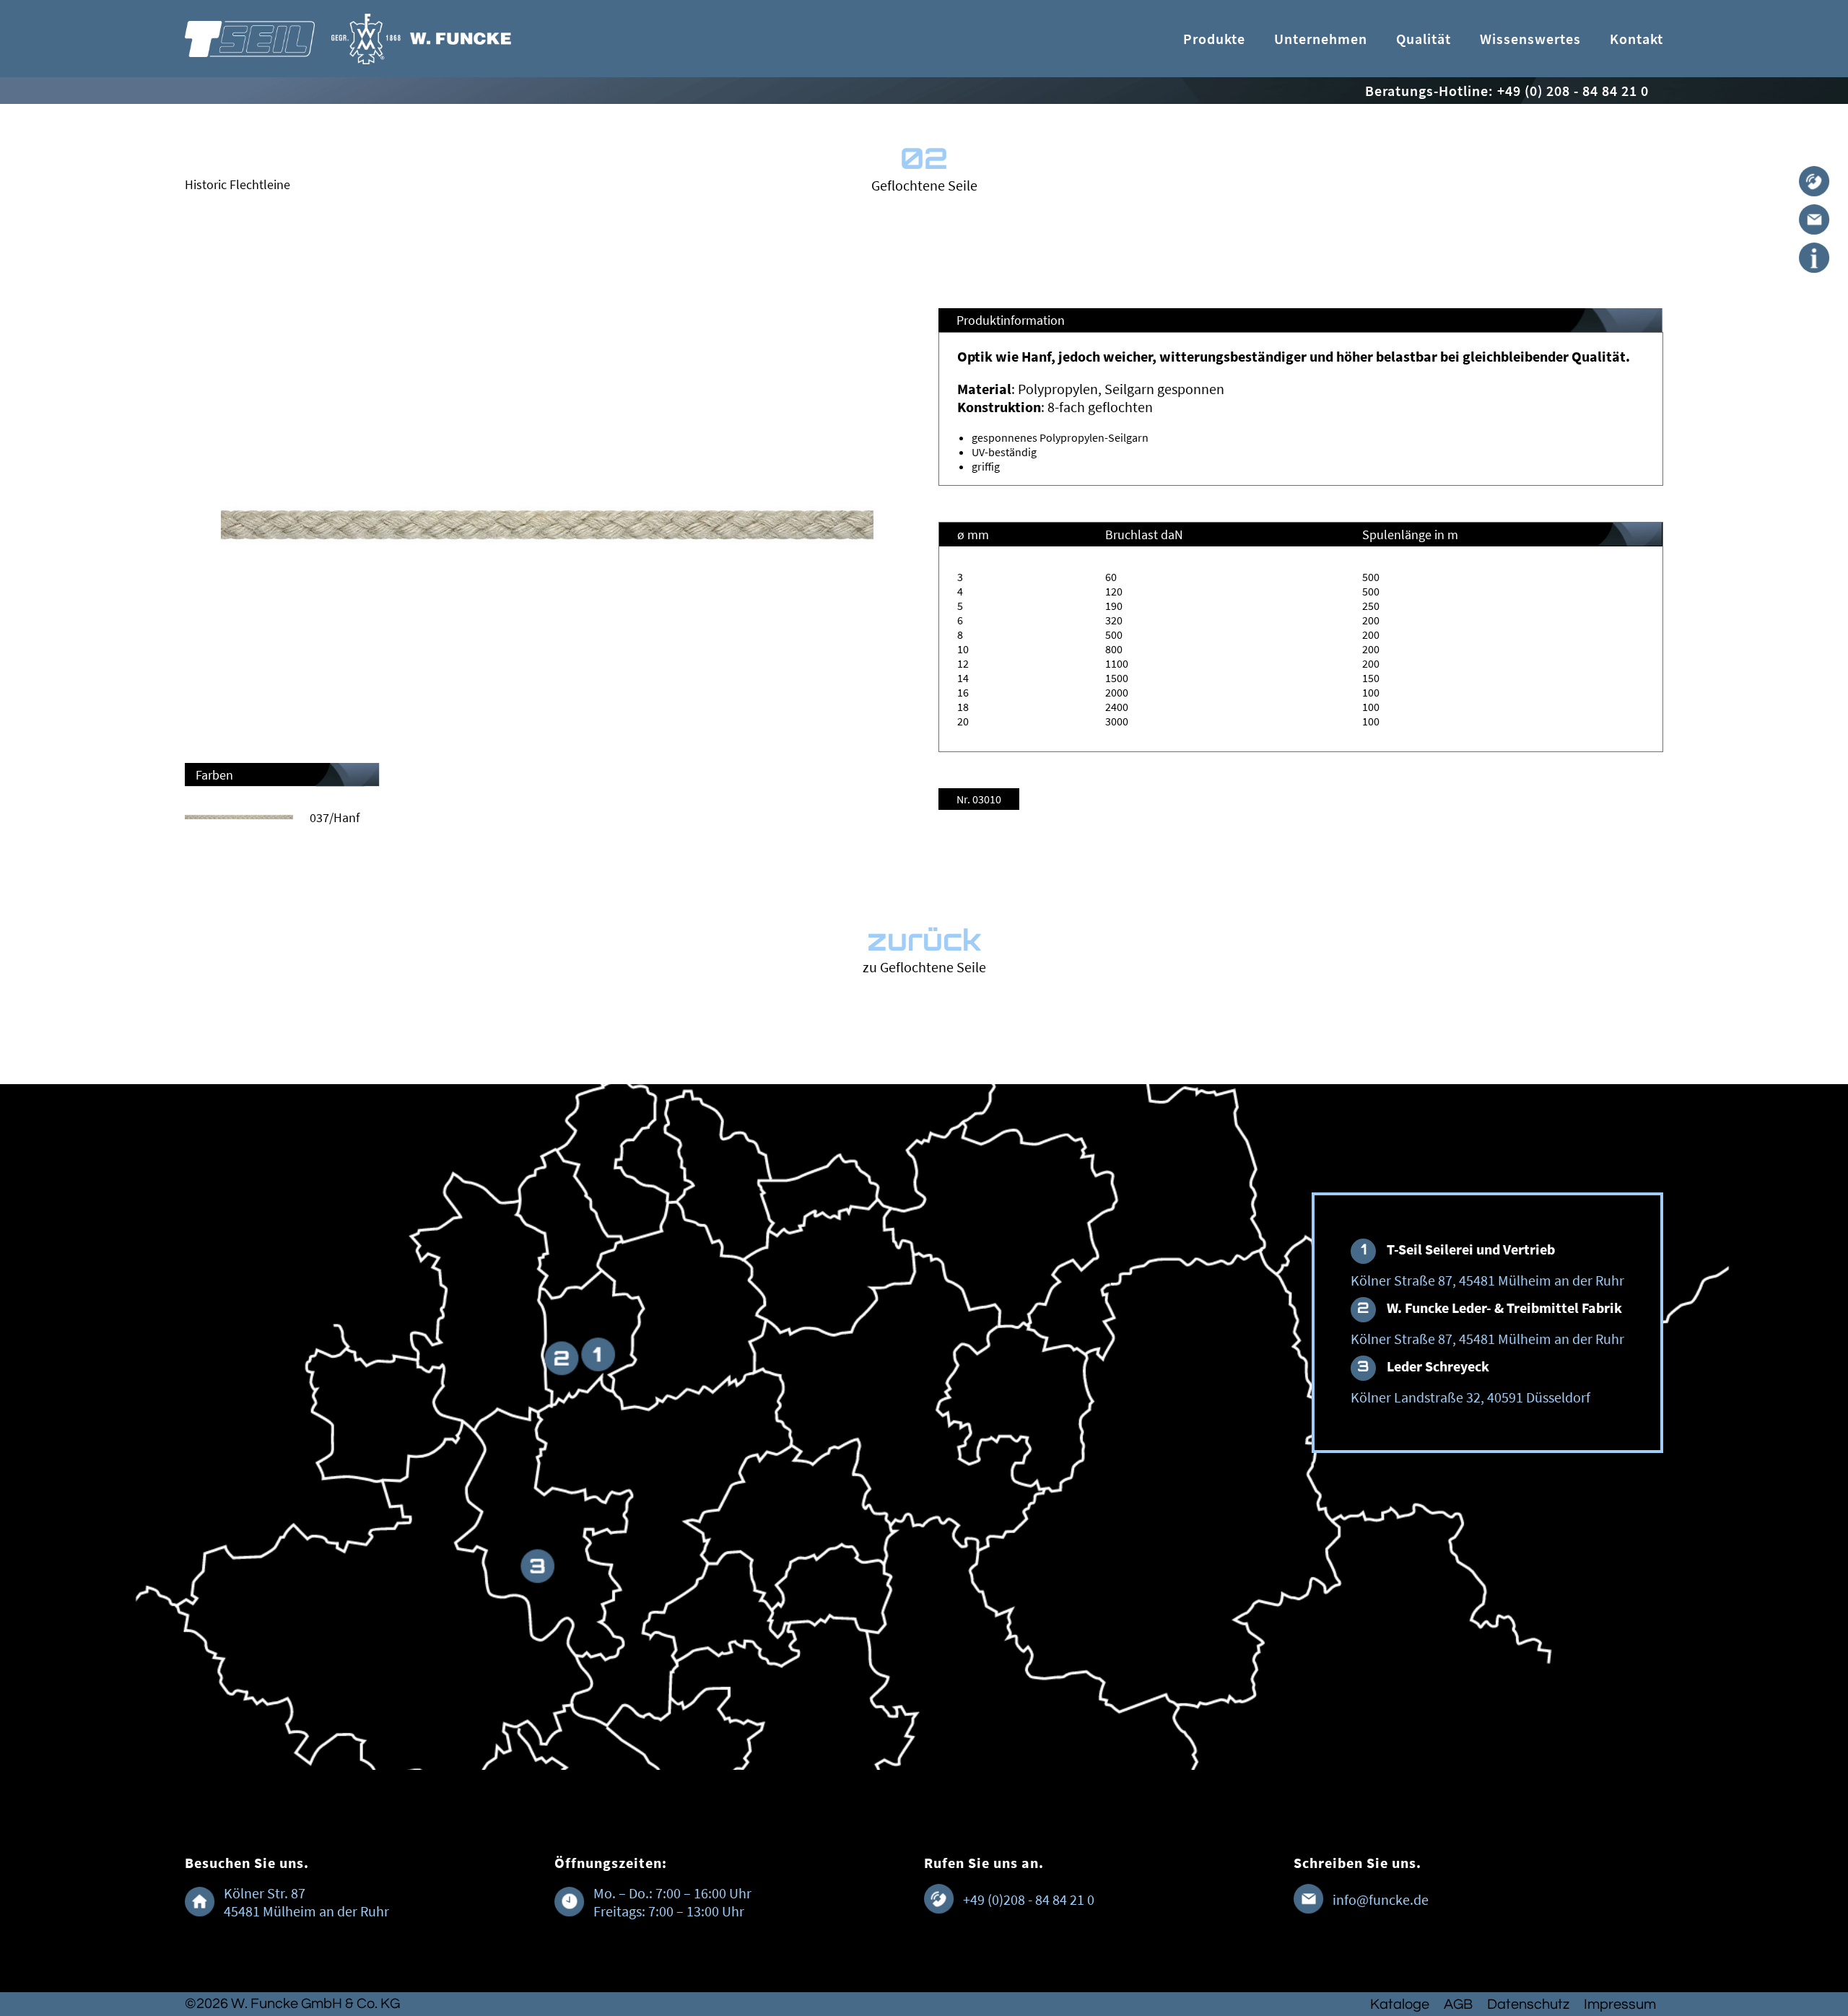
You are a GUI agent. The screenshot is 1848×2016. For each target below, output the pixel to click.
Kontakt (1636, 39)
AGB (1458, 2004)
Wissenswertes (1530, 39)
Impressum (1620, 2004)
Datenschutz (1528, 2004)
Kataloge (1400, 2004)
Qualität (1424, 39)
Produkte (1214, 39)
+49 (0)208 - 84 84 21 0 (1029, 1899)
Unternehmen (1321, 39)
